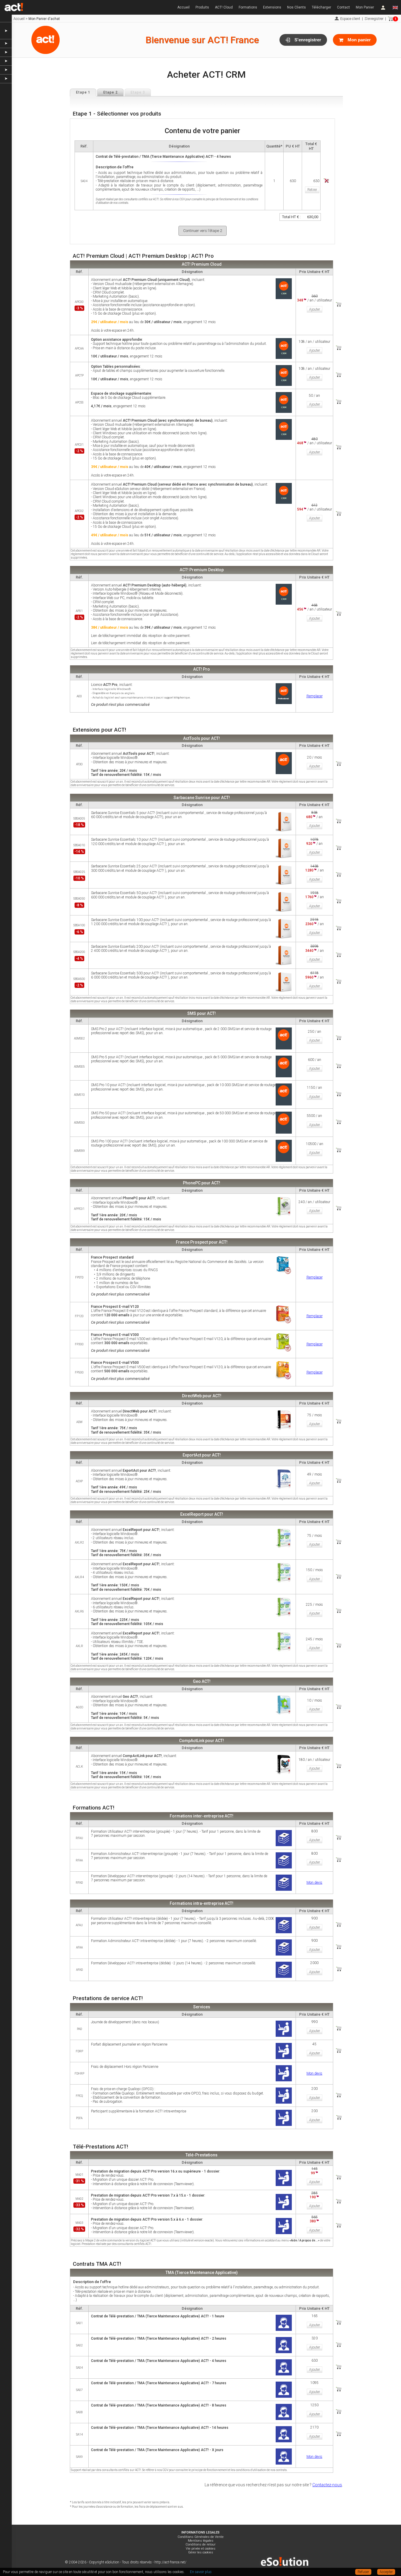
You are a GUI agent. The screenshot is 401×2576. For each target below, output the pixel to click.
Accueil (183, 7)
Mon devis (314, 1883)
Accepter (386, 2572)
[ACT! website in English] (395, 7)
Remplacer (315, 696)
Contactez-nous (327, 2485)
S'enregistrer (374, 19)
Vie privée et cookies (201, 2549)
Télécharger (321, 7)
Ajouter (315, 309)
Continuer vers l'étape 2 (203, 231)
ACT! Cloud (224, 7)
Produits (202, 7)
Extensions (272, 7)
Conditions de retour (201, 2544)
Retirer (312, 190)
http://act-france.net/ (170, 2562)
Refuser (363, 2572)
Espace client (350, 19)
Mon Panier (365, 7)
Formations (248, 7)
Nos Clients (296, 7)
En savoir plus (201, 2572)
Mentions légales (201, 2541)
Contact (343, 7)
